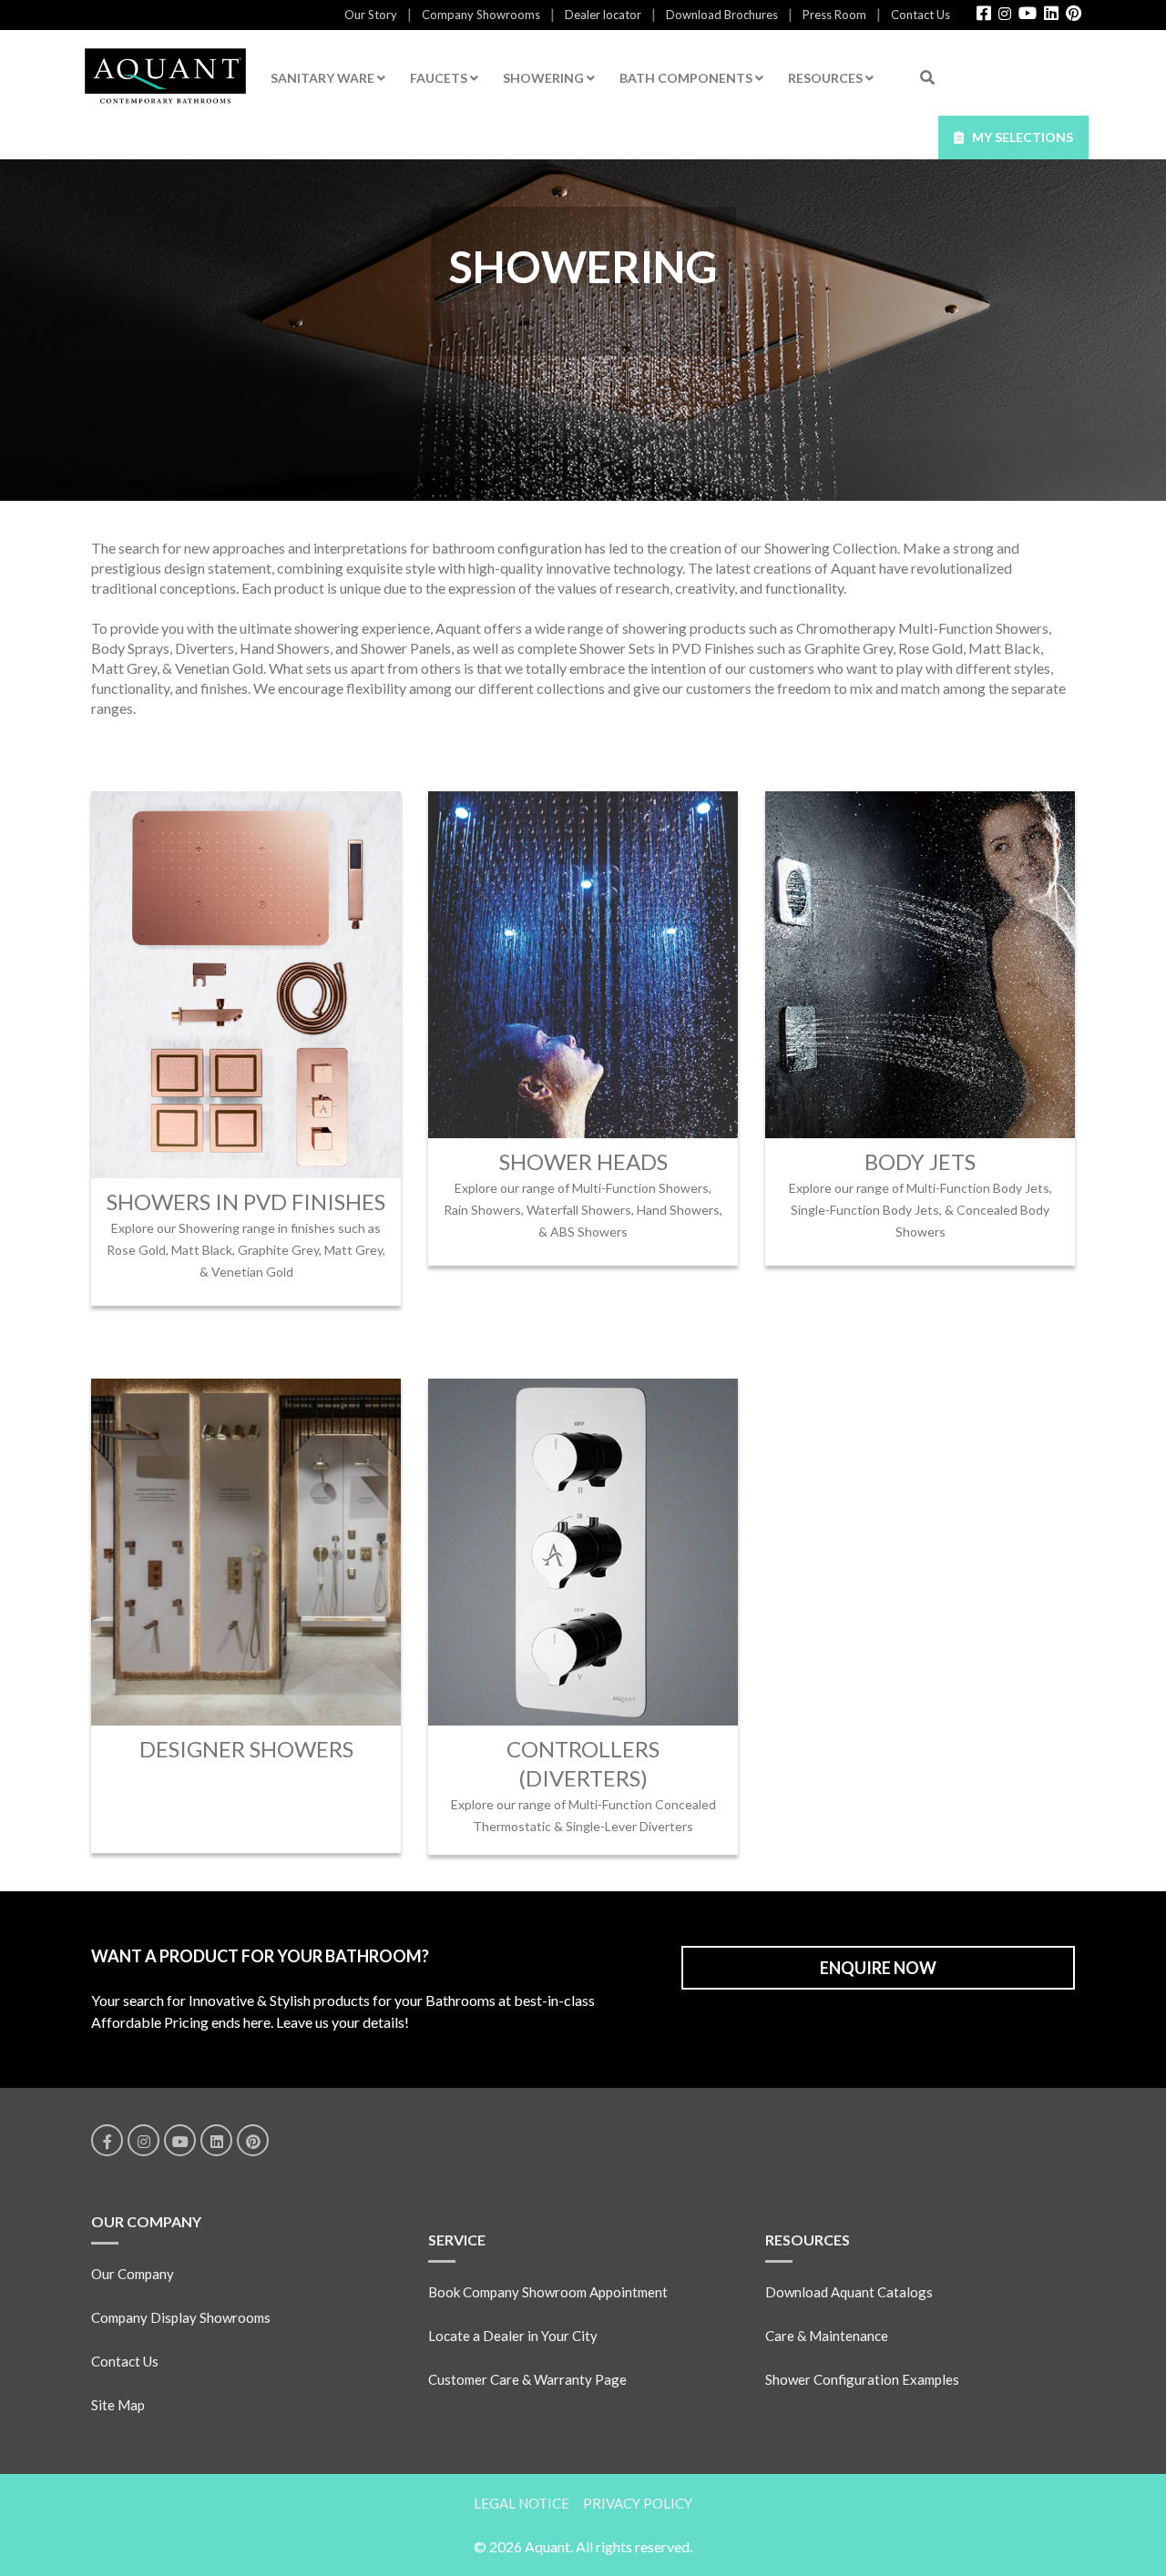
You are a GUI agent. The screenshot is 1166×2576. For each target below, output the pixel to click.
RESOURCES (827, 78)
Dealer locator (603, 15)
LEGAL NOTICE (522, 2503)
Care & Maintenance (827, 2336)
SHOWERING (545, 78)
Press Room (834, 15)
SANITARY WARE (324, 78)
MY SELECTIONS (1018, 137)
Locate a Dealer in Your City (513, 2336)
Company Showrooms (481, 15)
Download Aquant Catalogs (849, 2292)
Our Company (133, 2274)
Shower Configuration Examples (862, 2379)
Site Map (118, 2405)
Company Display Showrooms (181, 2317)
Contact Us (921, 15)
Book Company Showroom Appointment (548, 2292)
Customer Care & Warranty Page (527, 2379)
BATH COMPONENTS (687, 78)
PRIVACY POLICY (638, 2503)
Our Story (371, 15)
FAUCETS (440, 78)
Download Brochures (722, 15)
